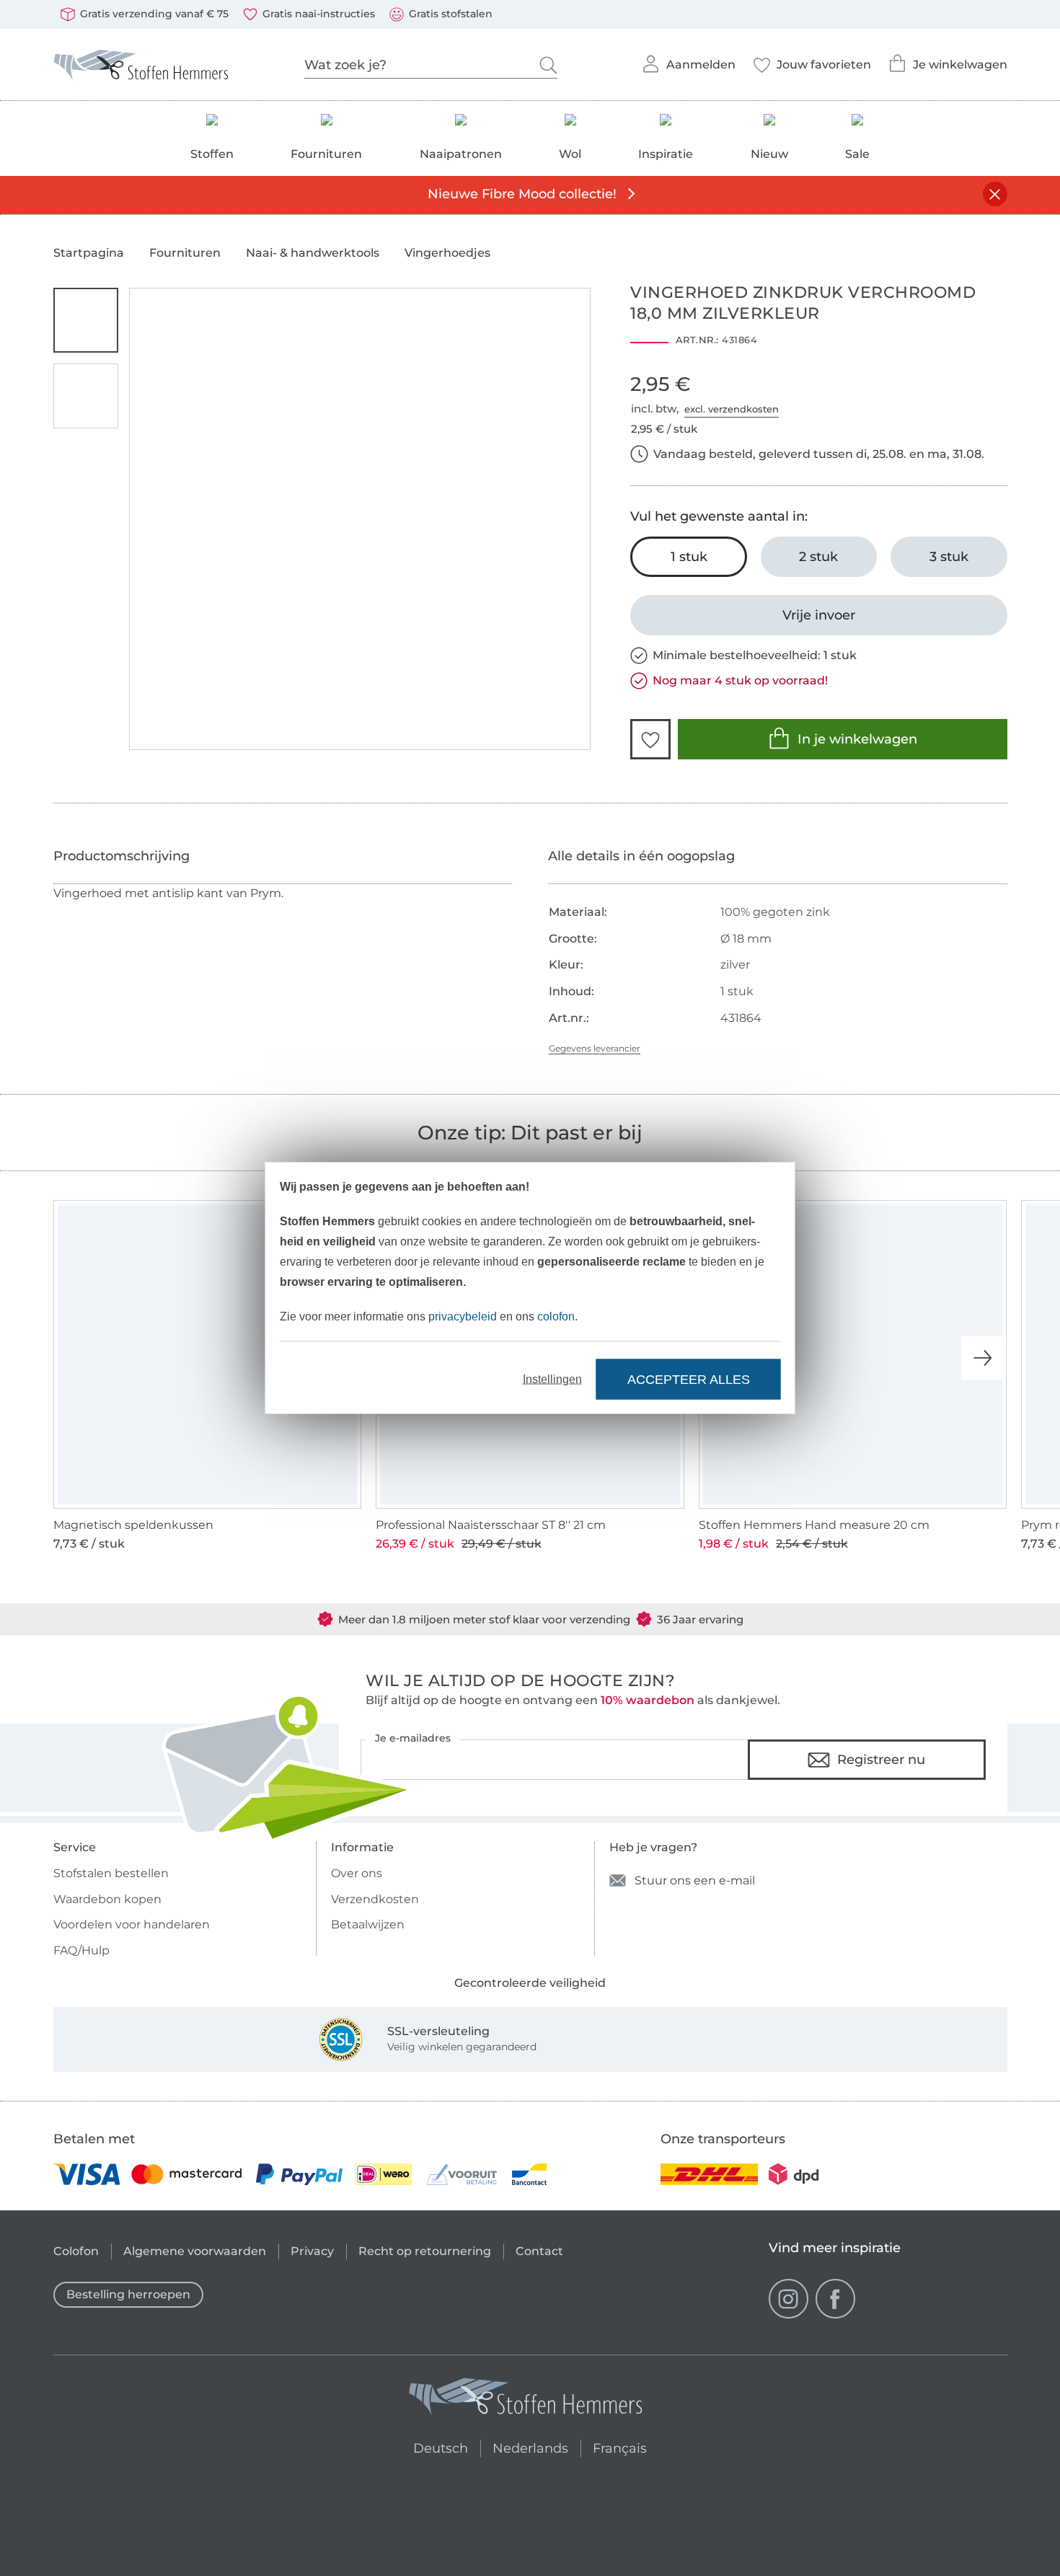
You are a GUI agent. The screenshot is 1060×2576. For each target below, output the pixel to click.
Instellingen (552, 1379)
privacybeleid (463, 1316)
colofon (556, 1316)
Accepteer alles (689, 1379)
